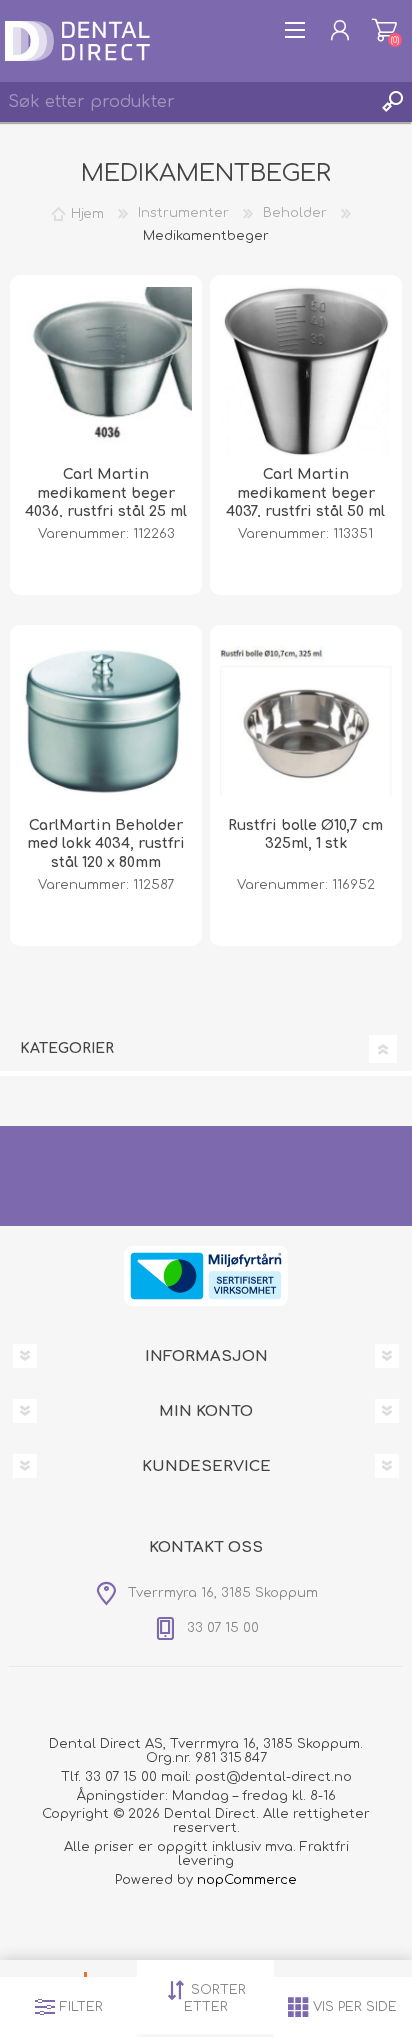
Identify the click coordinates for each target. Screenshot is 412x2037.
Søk (392, 102)
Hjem (87, 213)
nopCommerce (247, 1880)
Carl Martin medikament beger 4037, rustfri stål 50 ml (305, 492)
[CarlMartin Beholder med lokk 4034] (106, 721)
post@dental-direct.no (273, 1777)
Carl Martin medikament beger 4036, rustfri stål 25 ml (106, 492)
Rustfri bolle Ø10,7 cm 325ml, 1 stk (305, 834)
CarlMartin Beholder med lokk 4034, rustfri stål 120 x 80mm (106, 843)
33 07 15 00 (121, 1777)
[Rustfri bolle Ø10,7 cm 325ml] (306, 721)
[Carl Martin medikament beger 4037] (306, 371)
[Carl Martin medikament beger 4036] (106, 371)
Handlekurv (384, 30)
